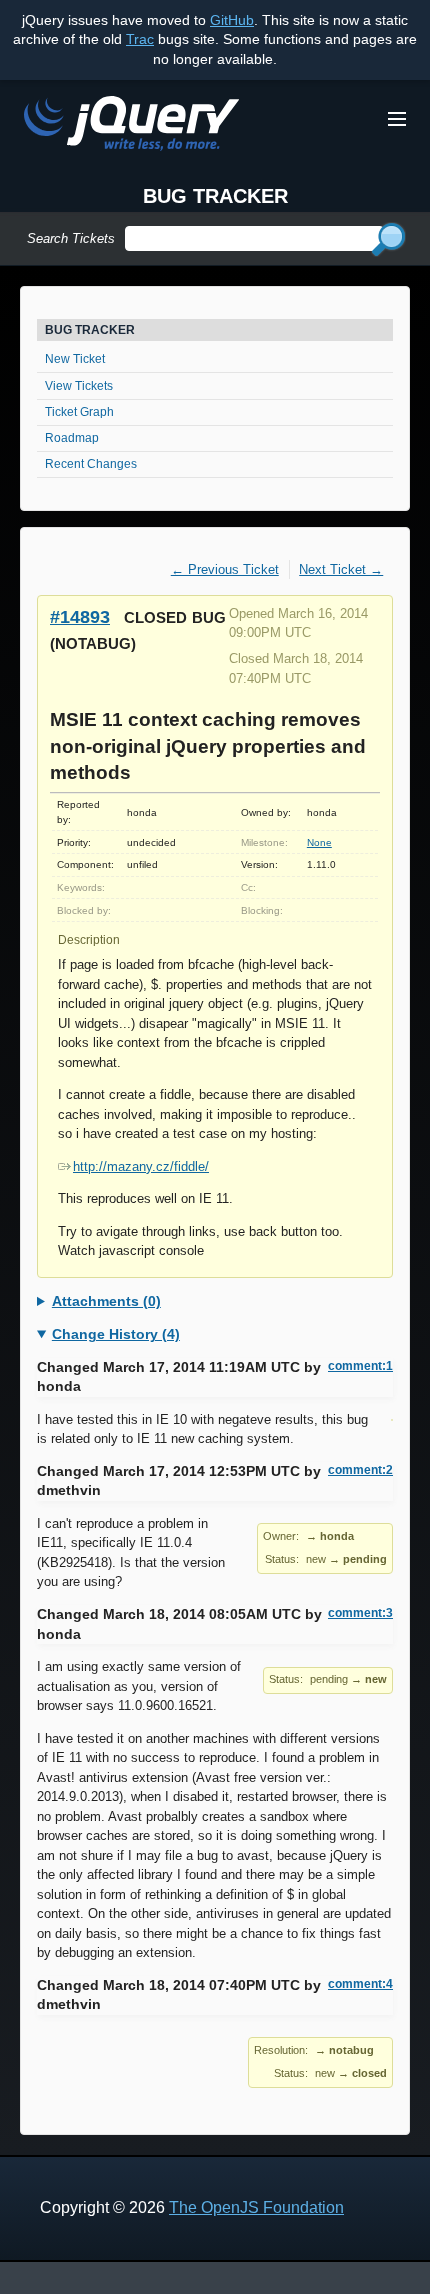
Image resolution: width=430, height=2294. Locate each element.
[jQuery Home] (131, 126)
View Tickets (79, 386)
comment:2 (360, 1470)
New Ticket (75, 359)
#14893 (80, 616)
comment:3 (360, 1613)
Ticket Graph (79, 412)
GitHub (232, 20)
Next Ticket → (341, 569)
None (319, 842)
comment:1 (360, 1366)
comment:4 (360, 1984)
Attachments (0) (106, 1301)
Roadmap (72, 438)
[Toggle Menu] (397, 119)
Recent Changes (91, 464)
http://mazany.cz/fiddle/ (141, 1166)
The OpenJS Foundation (256, 2207)
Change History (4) (116, 1334)
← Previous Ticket (225, 569)
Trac (140, 39)
